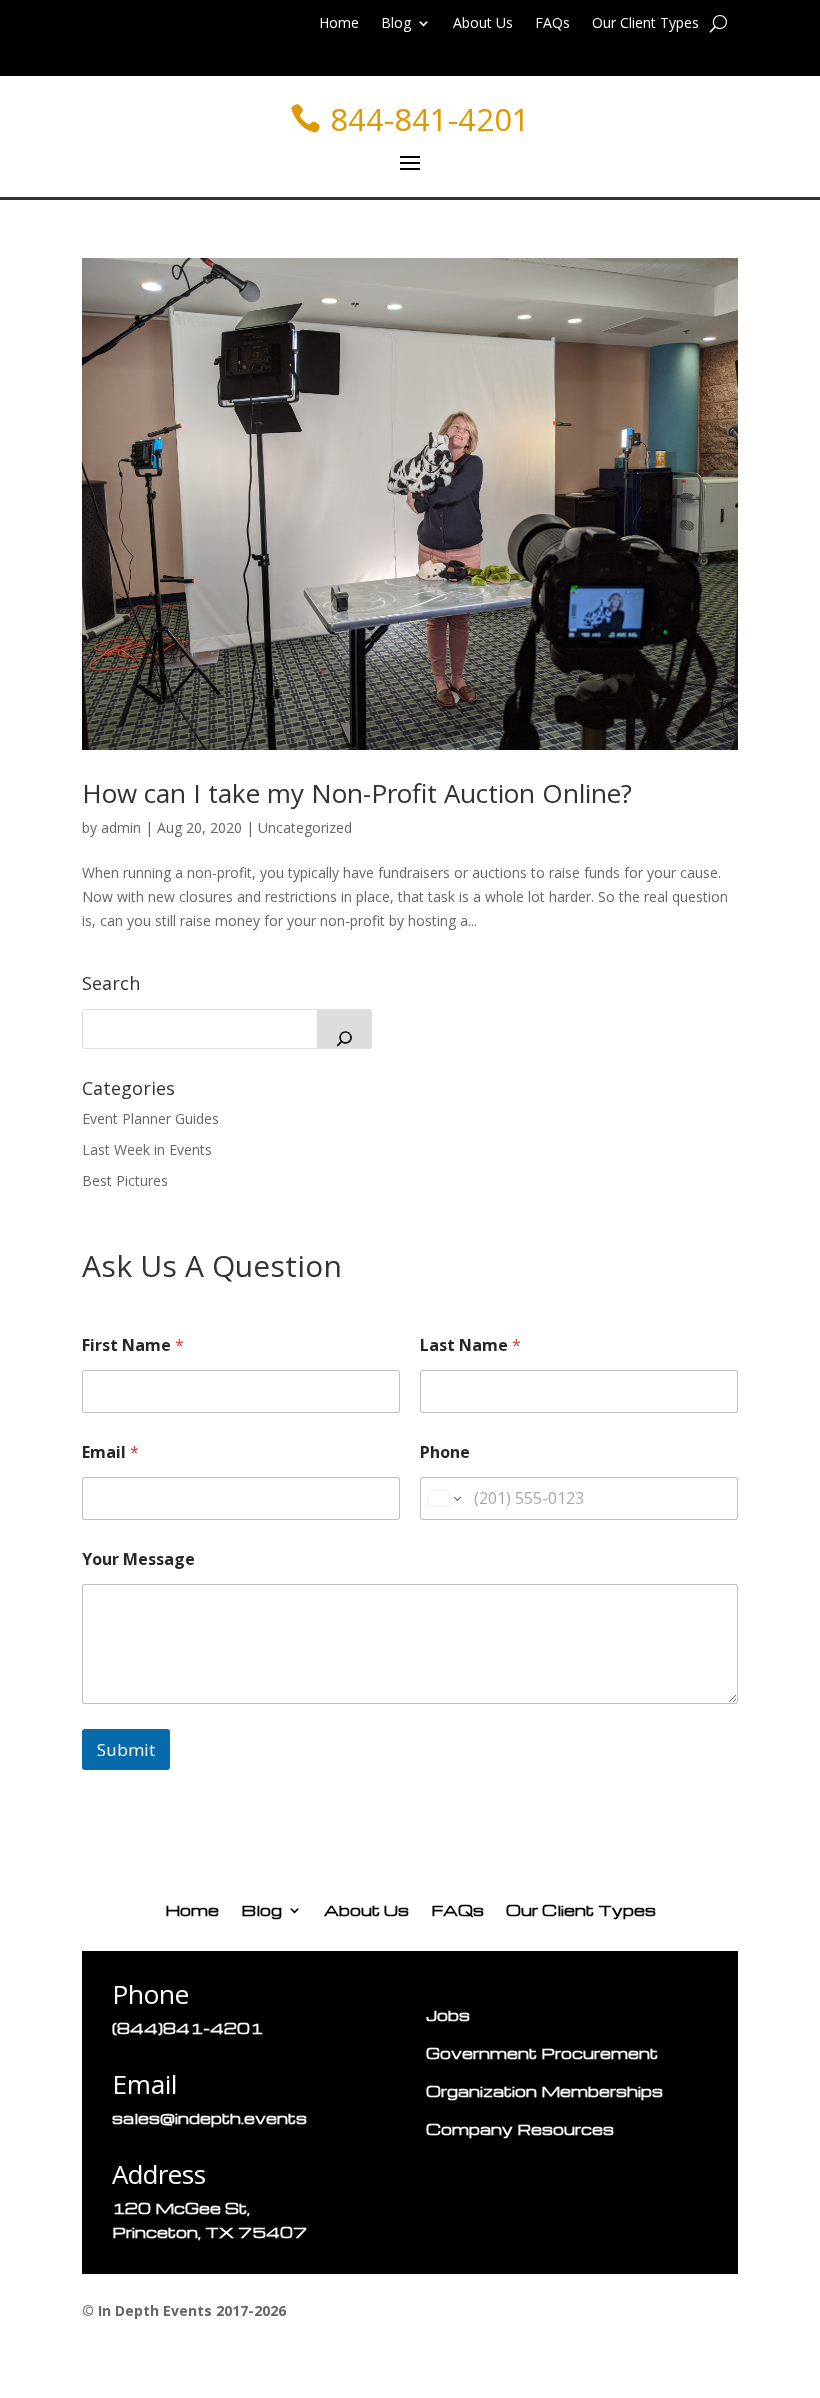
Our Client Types (645, 24)
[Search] (344, 1029)
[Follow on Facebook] (98, 1816)
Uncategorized (305, 827)
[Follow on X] (138, 1816)
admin (121, 827)
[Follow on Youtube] (258, 1816)
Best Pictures (125, 1180)
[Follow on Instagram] (218, 1816)
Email (110, 1452)
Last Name (470, 1345)
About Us (483, 24)
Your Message (138, 1559)
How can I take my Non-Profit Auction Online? (357, 793)
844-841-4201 (430, 119)
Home (339, 24)
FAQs (552, 24)
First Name (133, 1345)
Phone (445, 1452)
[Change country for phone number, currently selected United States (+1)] (443, 1498)
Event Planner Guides (150, 1118)
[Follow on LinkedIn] (178, 1816)
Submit (126, 1749)
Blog (396, 24)
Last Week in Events (147, 1149)
